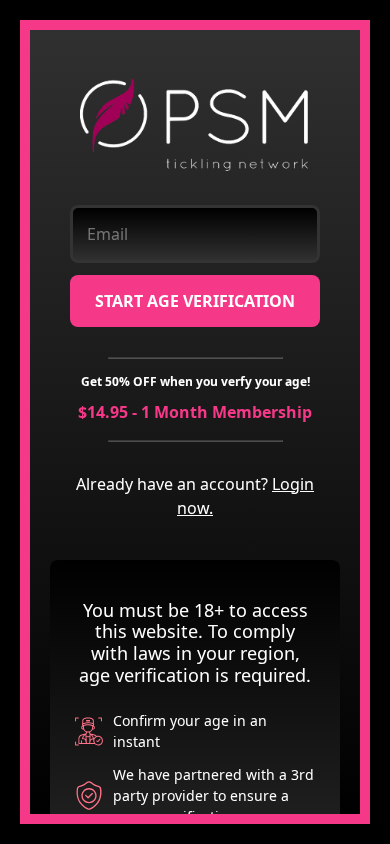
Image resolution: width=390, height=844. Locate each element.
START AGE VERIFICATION (195, 301)
